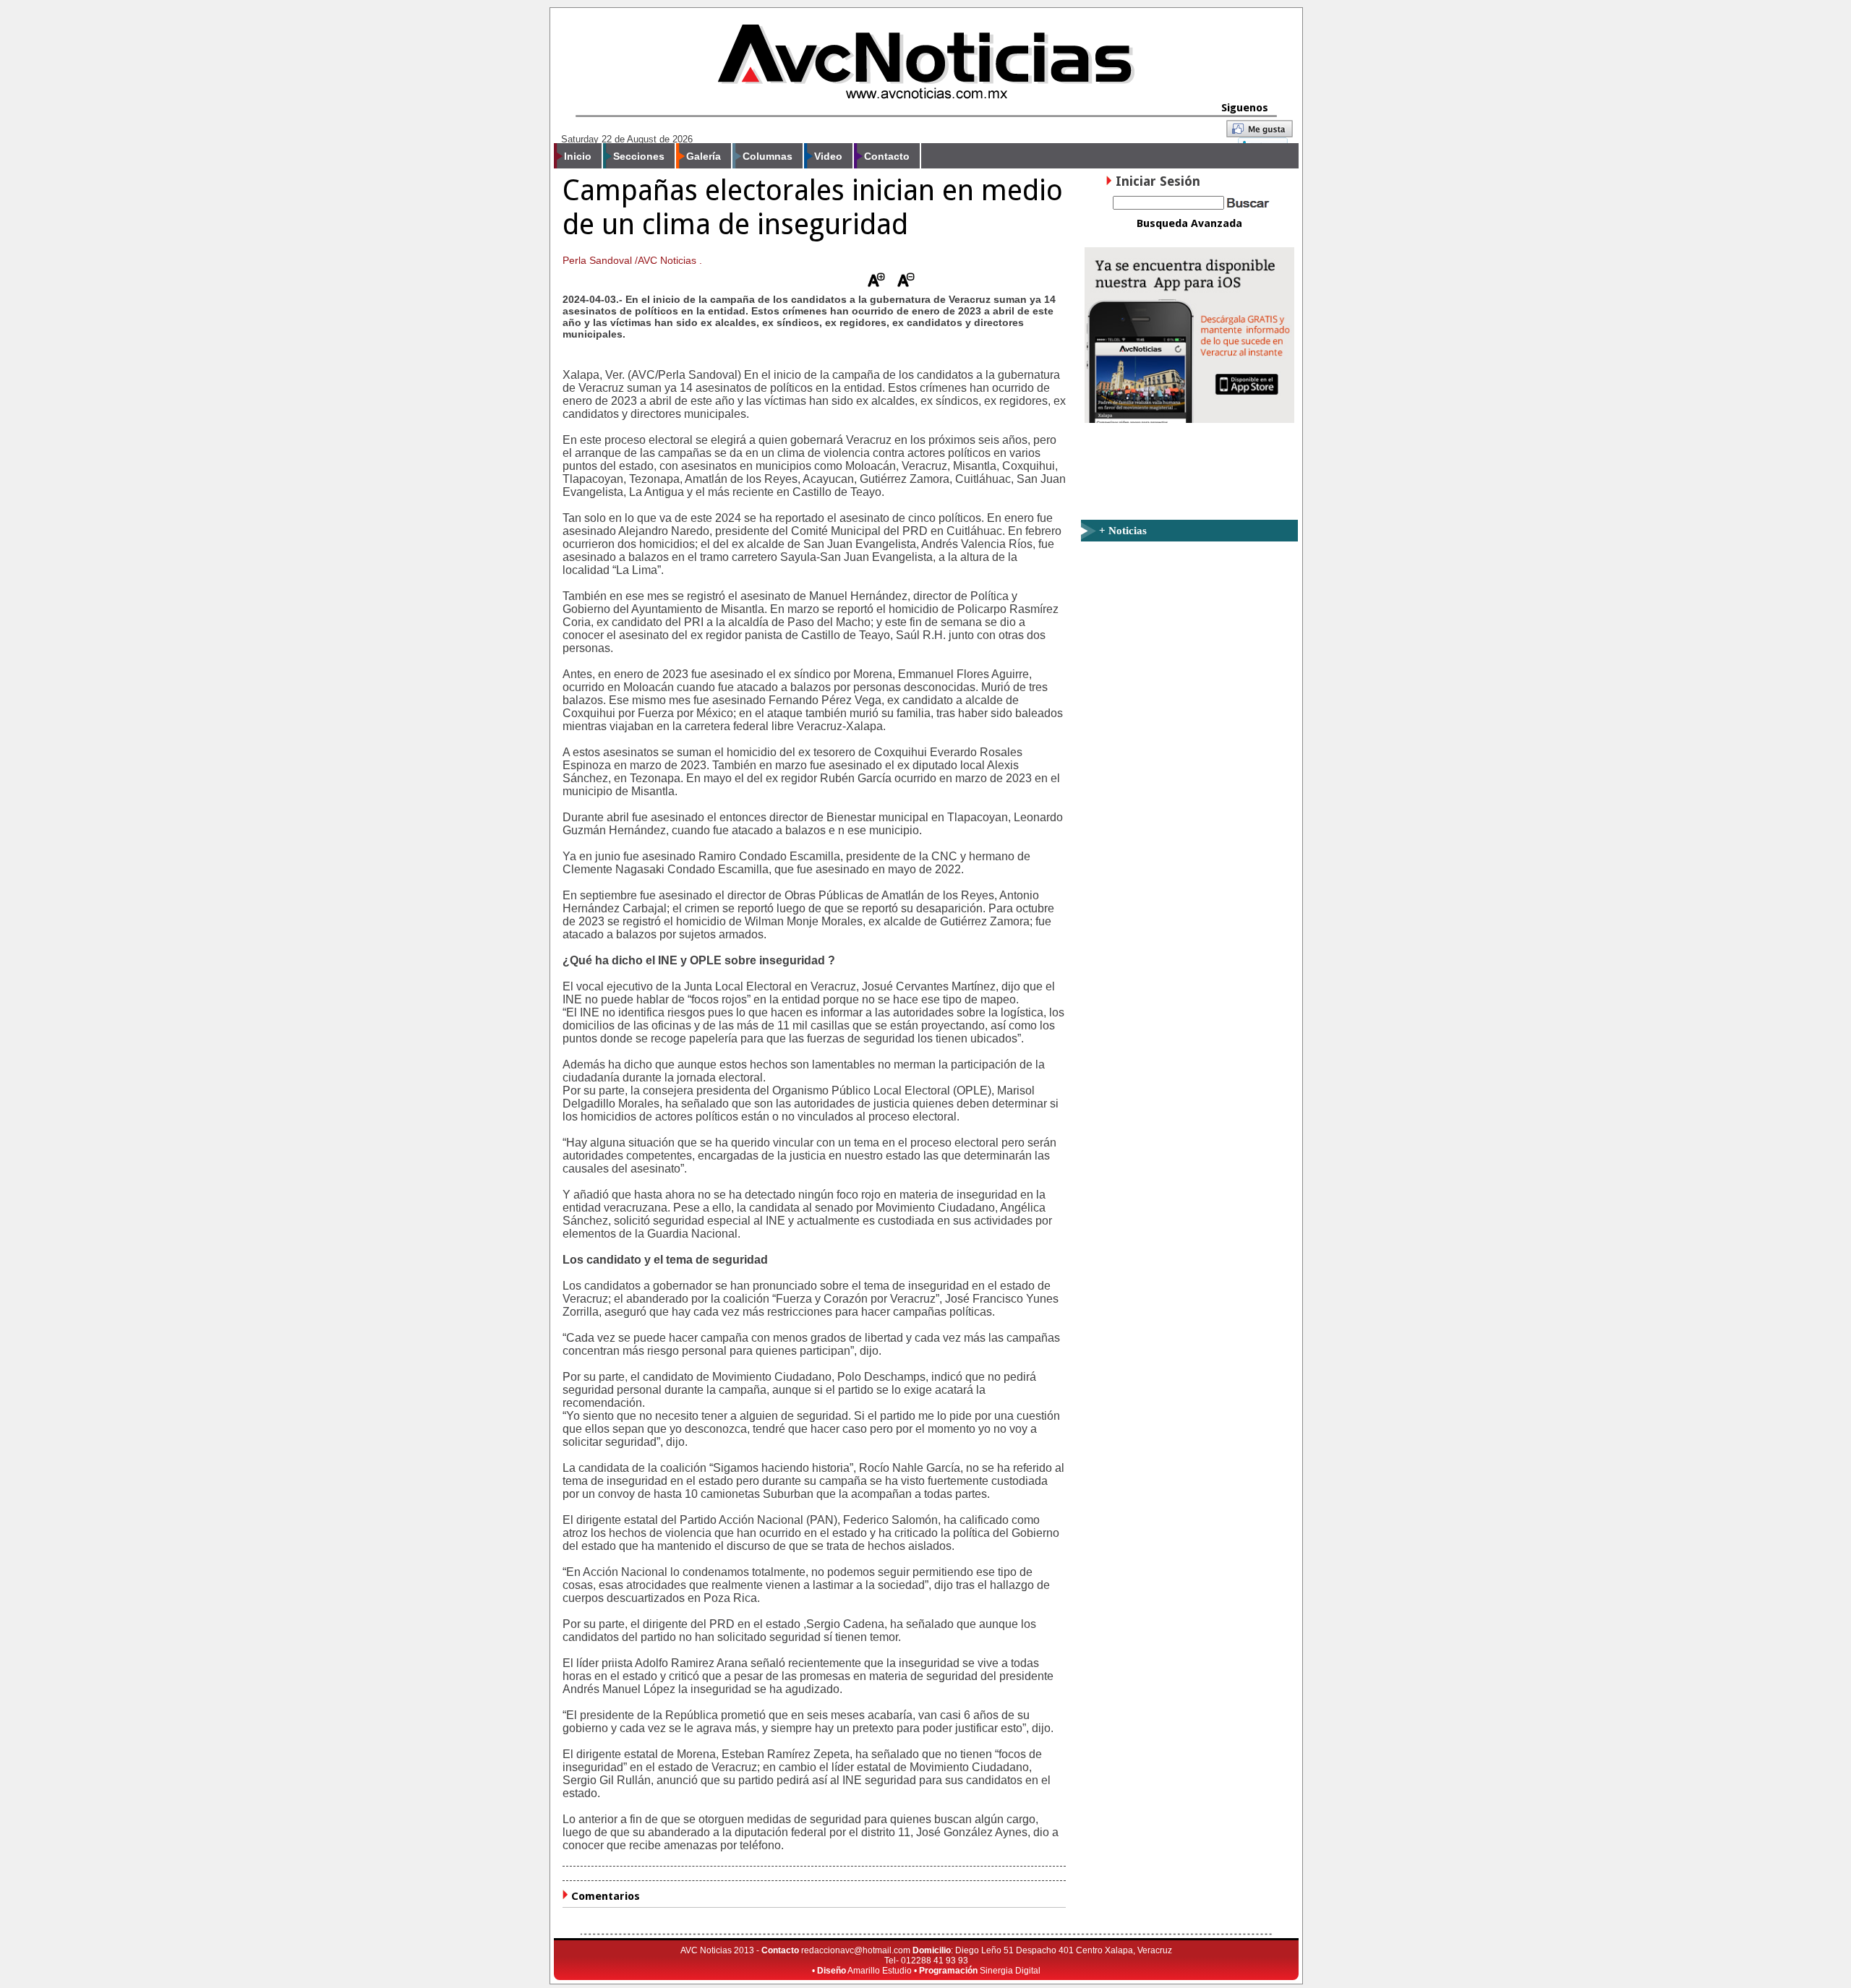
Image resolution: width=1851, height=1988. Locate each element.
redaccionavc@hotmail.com (856, 1950)
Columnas (768, 156)
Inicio (578, 156)
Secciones (639, 156)
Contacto (887, 156)
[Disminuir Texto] (906, 283)
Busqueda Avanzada (1189, 223)
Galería (704, 156)
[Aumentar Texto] (876, 283)
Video (828, 156)
